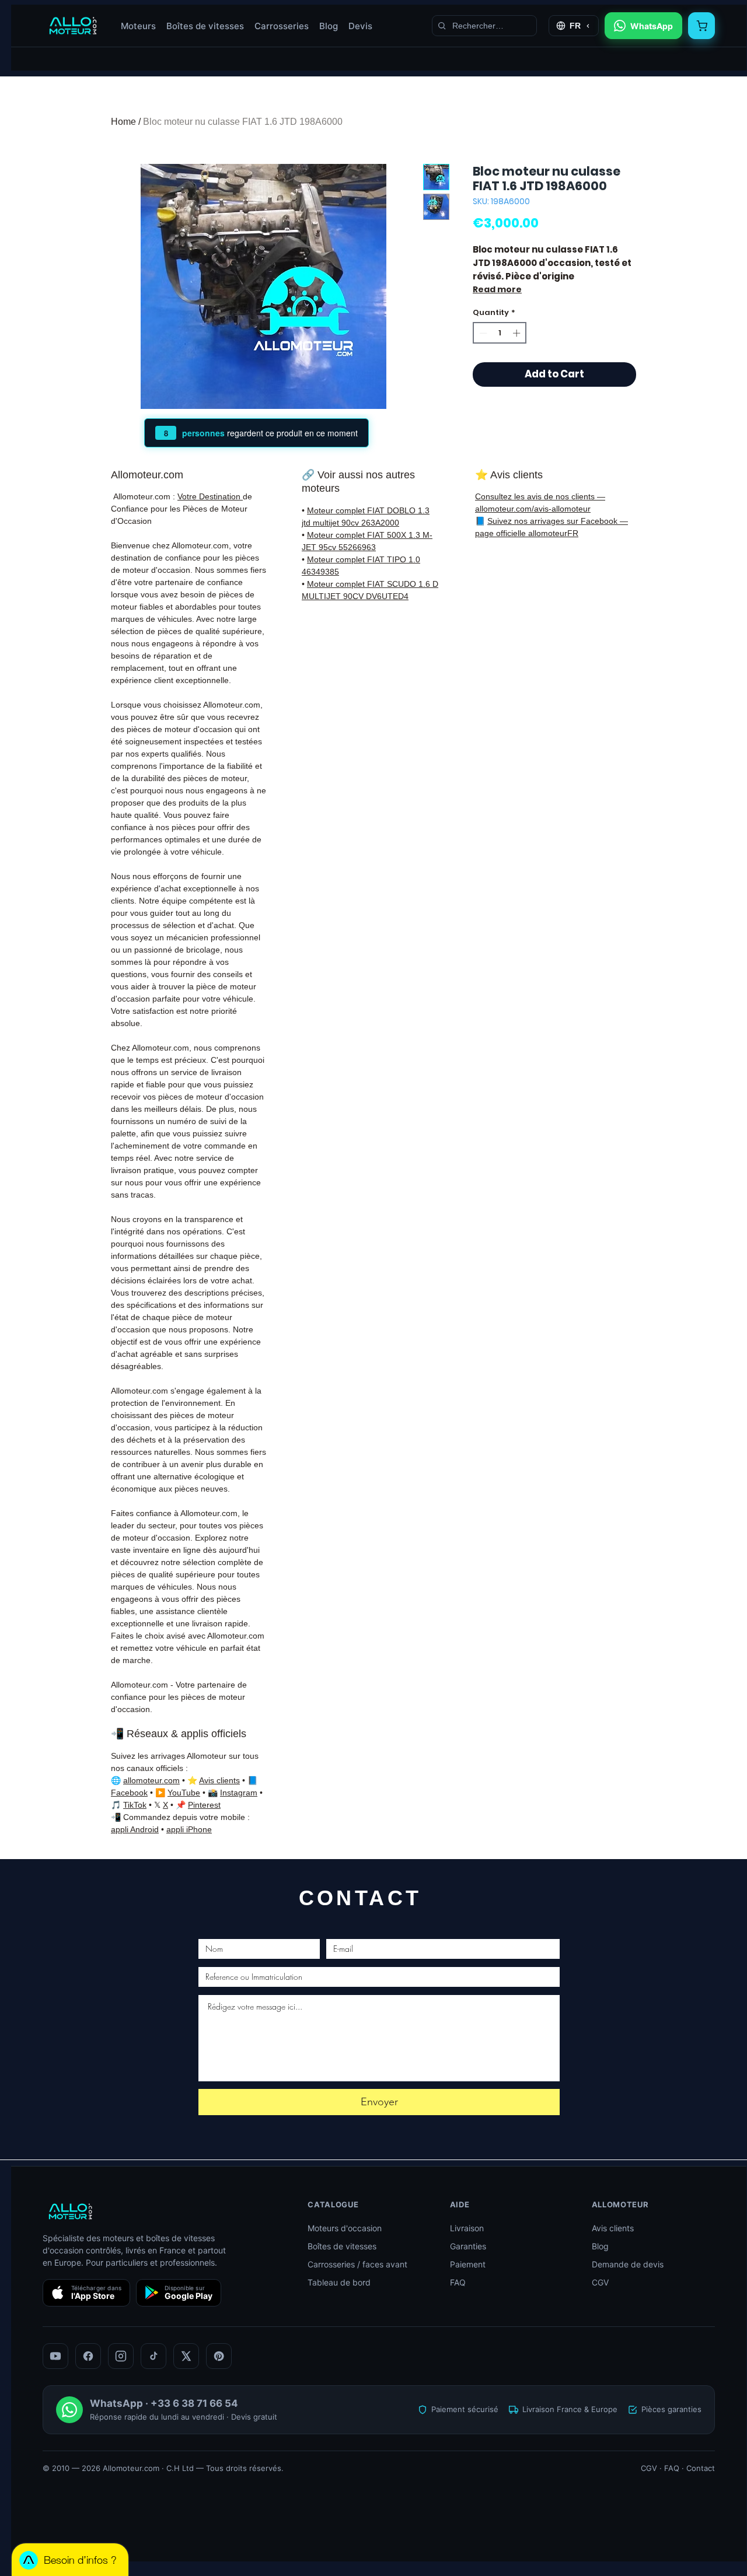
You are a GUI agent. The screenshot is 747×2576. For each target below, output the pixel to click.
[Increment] (518, 333)
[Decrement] (482, 333)
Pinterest (204, 1805)
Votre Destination (210, 496)
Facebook (129, 1793)
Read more (497, 289)
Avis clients (219, 1780)
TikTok (135, 1805)
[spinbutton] (500, 333)
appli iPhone (189, 1829)
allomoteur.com (151, 1780)
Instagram (239, 1793)
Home (123, 122)
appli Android (135, 1829)
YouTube (184, 1793)
